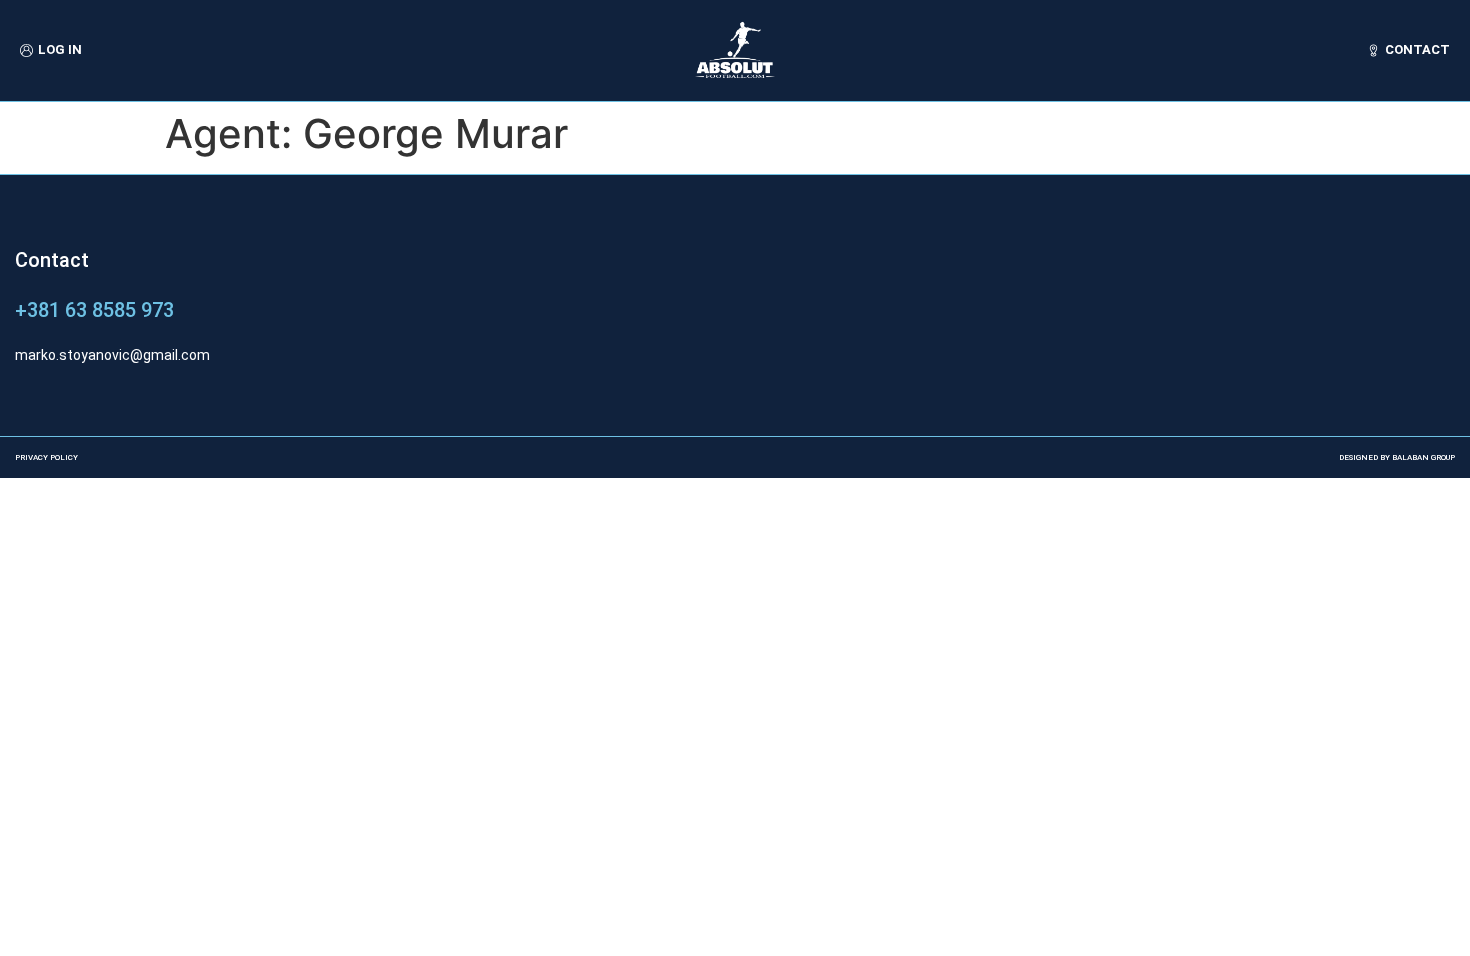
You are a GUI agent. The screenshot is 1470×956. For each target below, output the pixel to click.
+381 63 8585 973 (94, 310)
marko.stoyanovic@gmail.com (112, 355)
